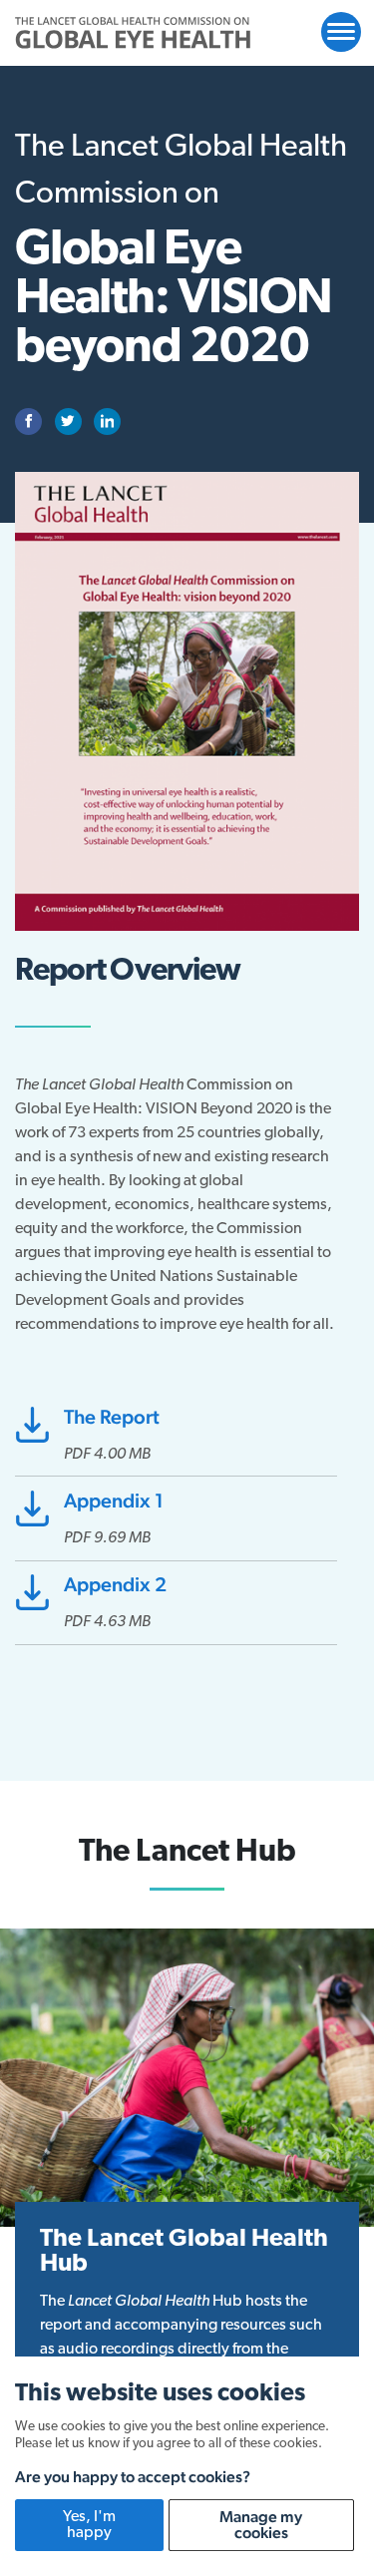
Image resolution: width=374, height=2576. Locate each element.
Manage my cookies (261, 2525)
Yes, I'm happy (89, 2525)
